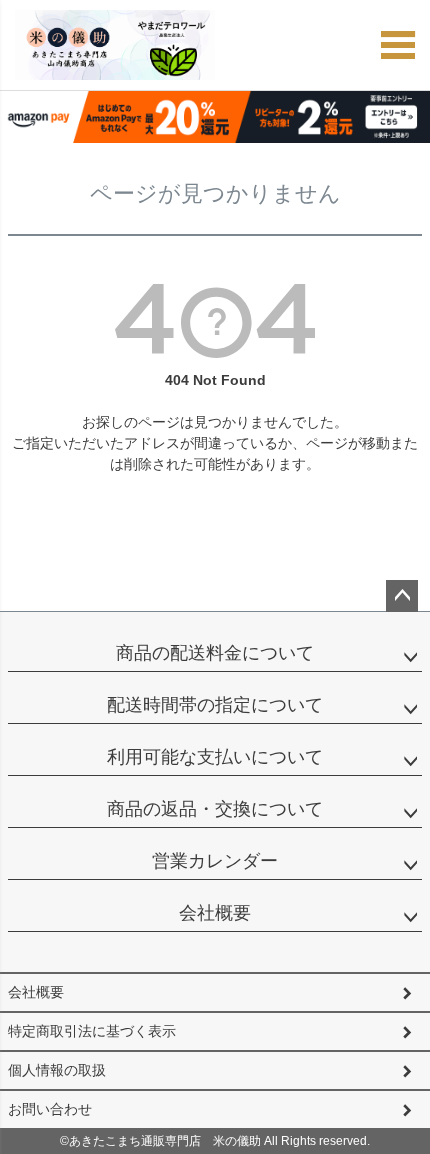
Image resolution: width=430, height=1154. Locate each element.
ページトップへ (402, 596)
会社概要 (215, 913)
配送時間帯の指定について (215, 705)
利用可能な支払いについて (215, 757)
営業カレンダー (215, 861)
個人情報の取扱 (57, 1070)
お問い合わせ (50, 1109)
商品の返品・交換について (215, 809)
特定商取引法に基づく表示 (92, 1031)
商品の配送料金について (215, 653)
